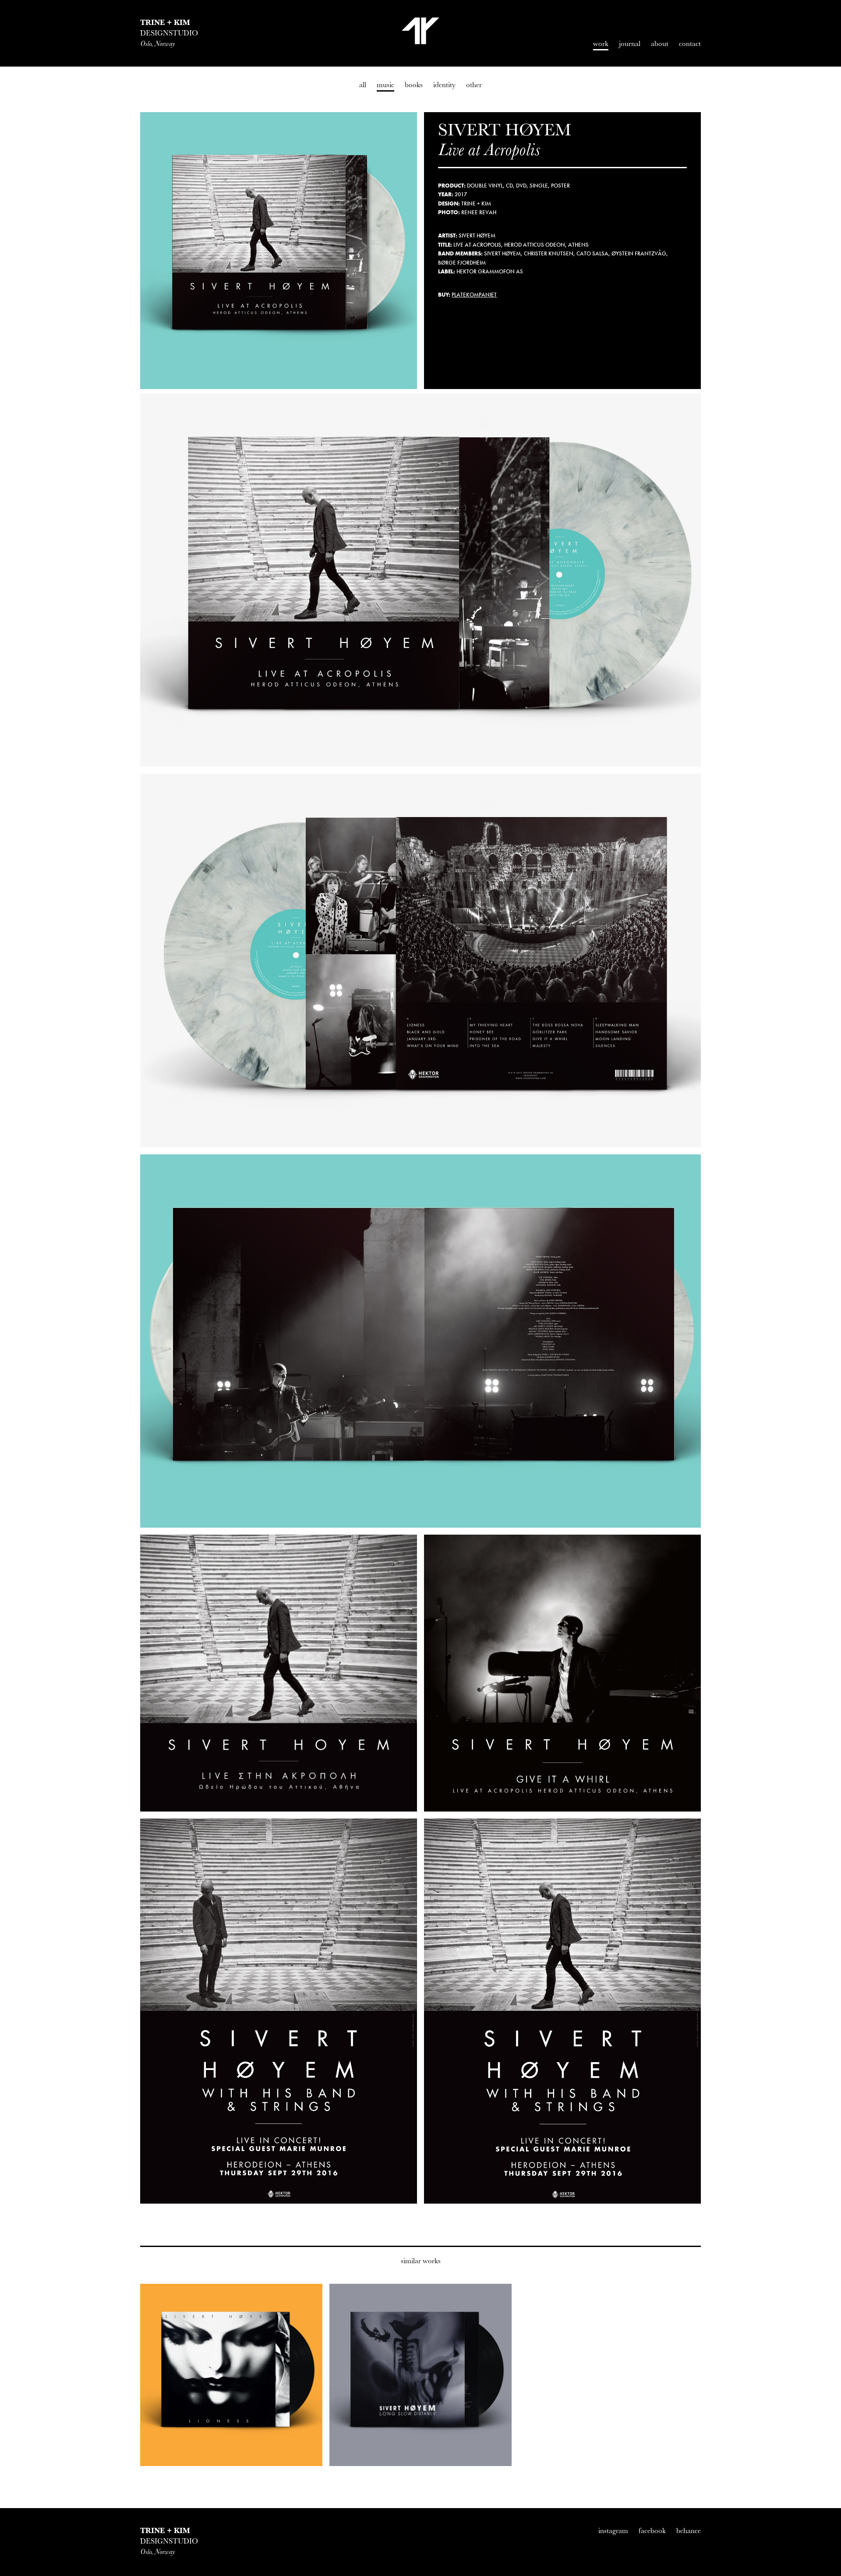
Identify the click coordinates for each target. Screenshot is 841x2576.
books (414, 85)
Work (601, 44)
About (660, 44)
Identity (444, 85)
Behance (689, 2531)
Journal (630, 44)
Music (385, 85)
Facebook (652, 2531)
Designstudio (169, 33)
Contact (690, 44)
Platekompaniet (474, 295)
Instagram (613, 2531)
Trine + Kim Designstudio (420, 31)
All (363, 85)
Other (474, 85)
